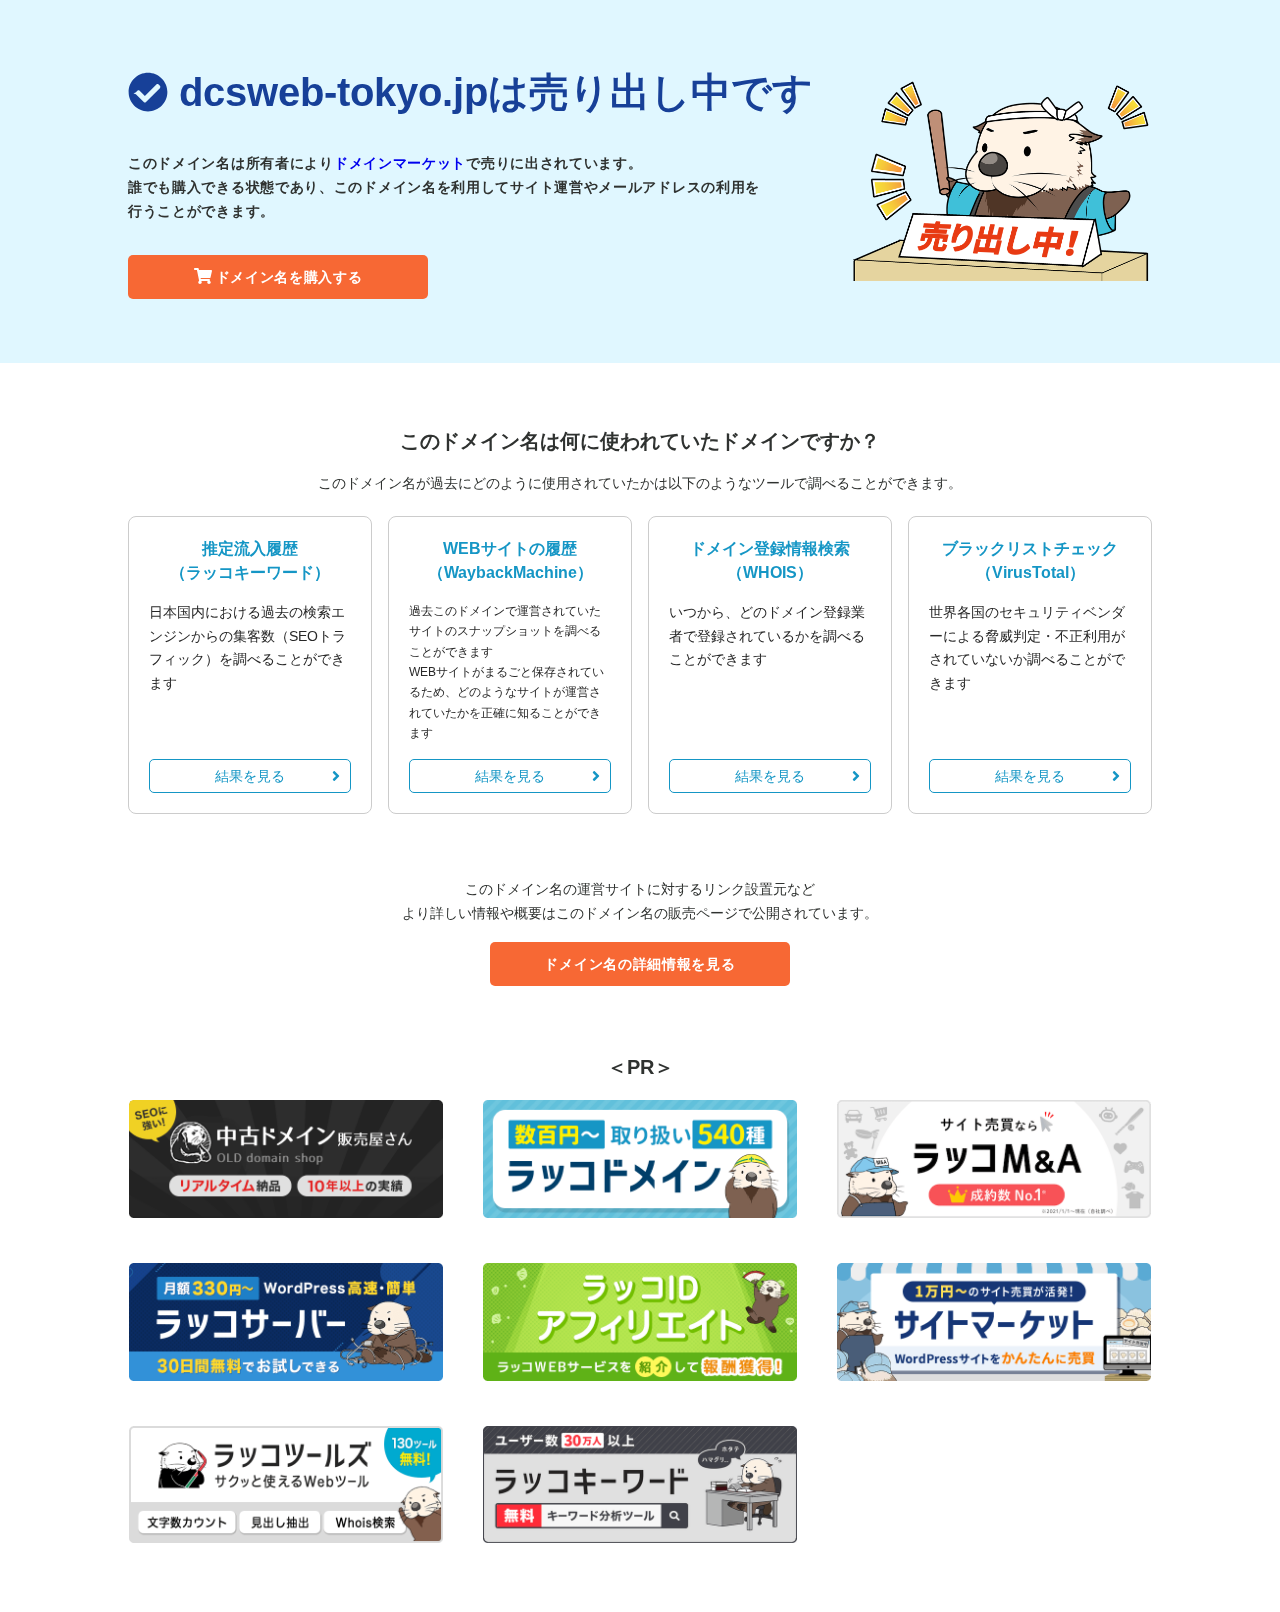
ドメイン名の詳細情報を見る (639, 964)
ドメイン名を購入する (289, 277)
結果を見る (250, 776)
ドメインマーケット (400, 163)
